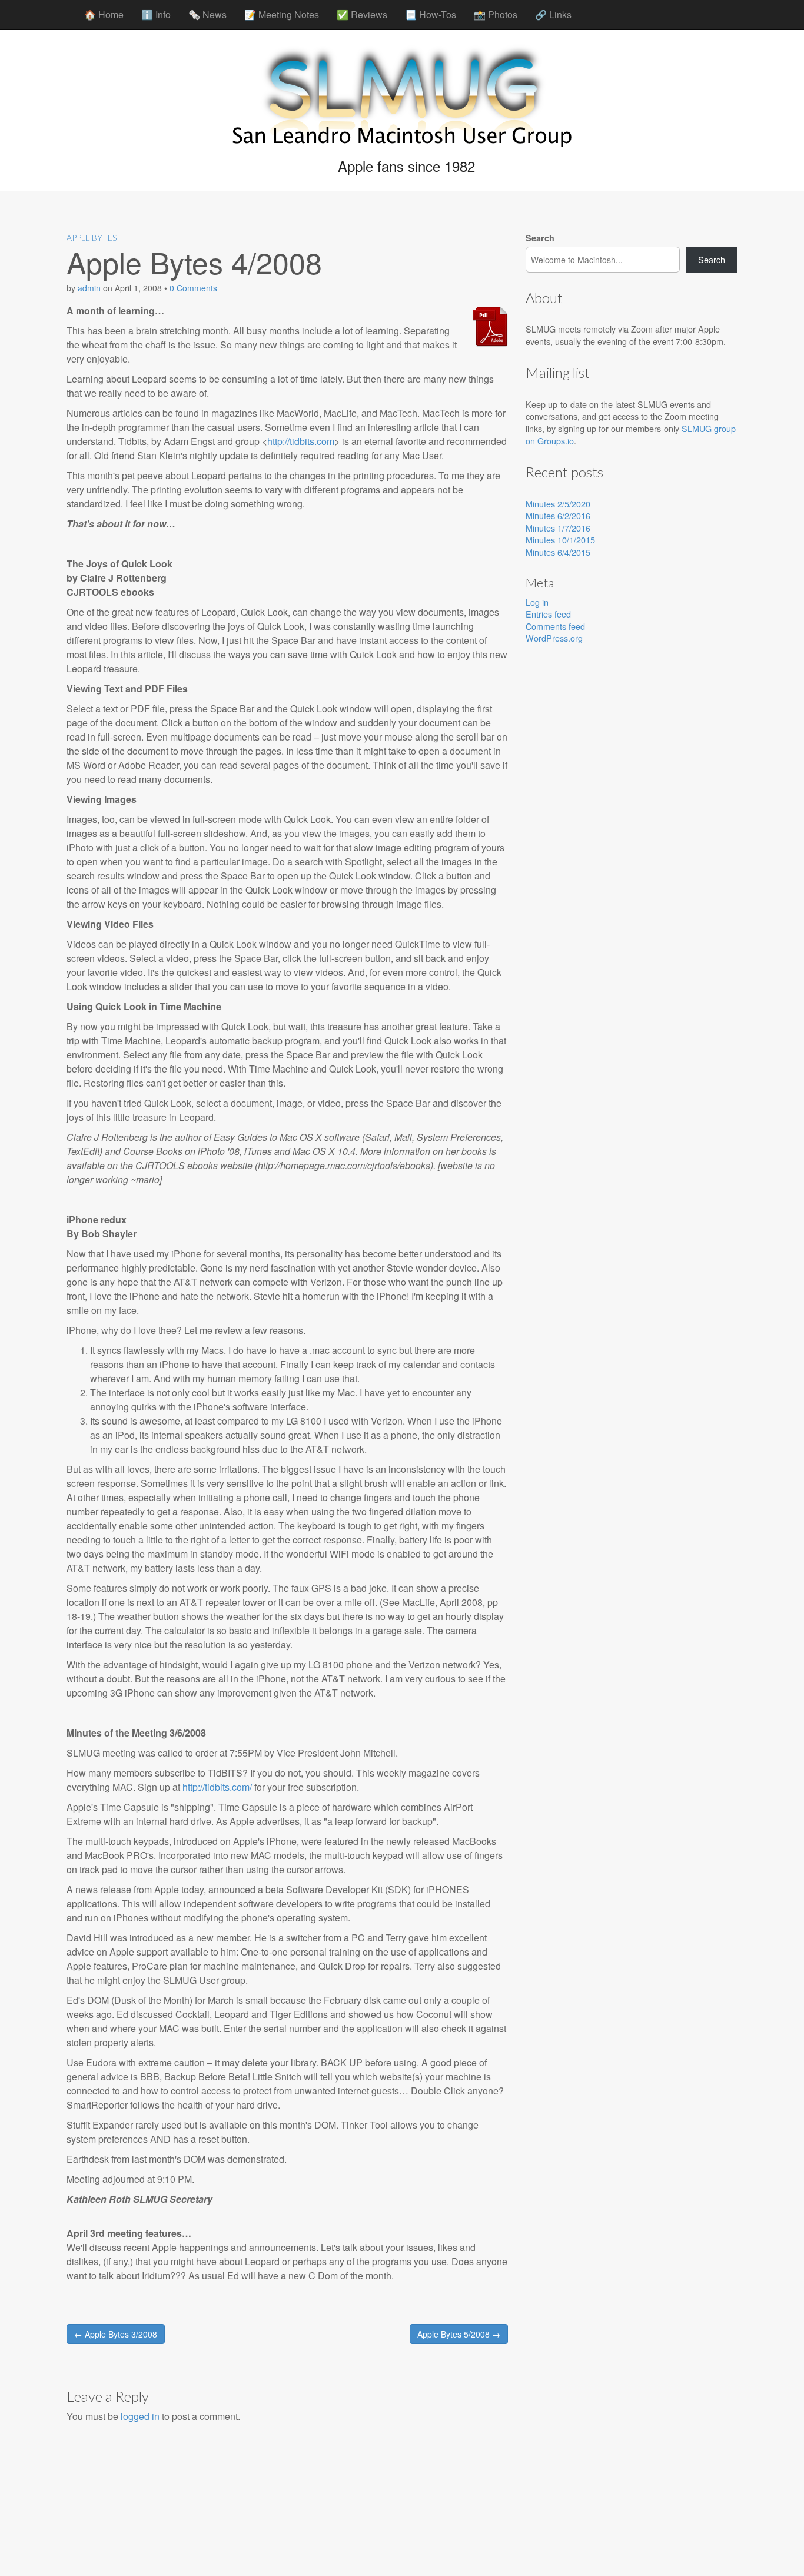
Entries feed (548, 614)
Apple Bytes (92, 238)
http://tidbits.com (301, 441)
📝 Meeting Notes (282, 14)
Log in (537, 602)
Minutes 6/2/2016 (558, 515)
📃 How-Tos (431, 14)
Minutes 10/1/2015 (560, 540)
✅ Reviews (362, 14)
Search (540, 238)
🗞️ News (207, 14)
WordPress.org (554, 638)
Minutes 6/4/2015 (558, 552)
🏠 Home (104, 14)
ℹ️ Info (156, 14)
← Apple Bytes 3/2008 (116, 2334)
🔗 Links (553, 14)
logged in (140, 2416)
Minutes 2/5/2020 (558, 504)
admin (89, 288)
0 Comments (193, 288)
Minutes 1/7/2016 (558, 528)
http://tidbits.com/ (217, 1787)
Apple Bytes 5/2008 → (459, 2334)
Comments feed (555, 626)
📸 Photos (496, 14)
